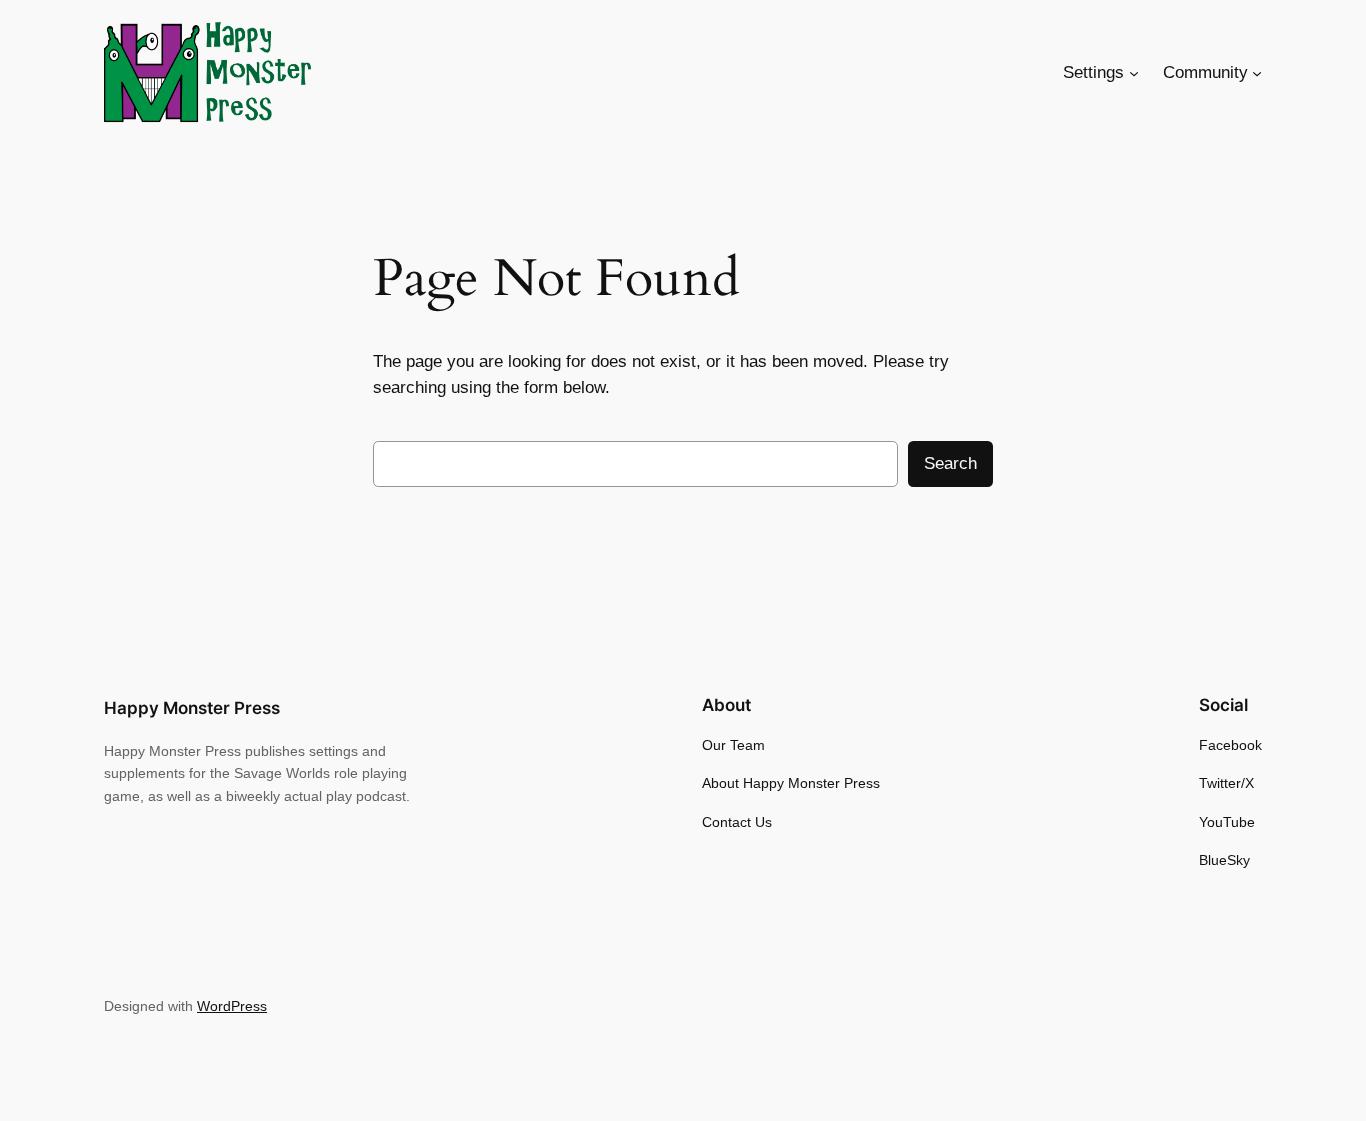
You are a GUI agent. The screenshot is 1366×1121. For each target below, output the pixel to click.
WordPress (232, 1006)
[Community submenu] (1257, 73)
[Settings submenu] (1134, 73)
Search (950, 463)
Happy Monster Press (192, 708)
